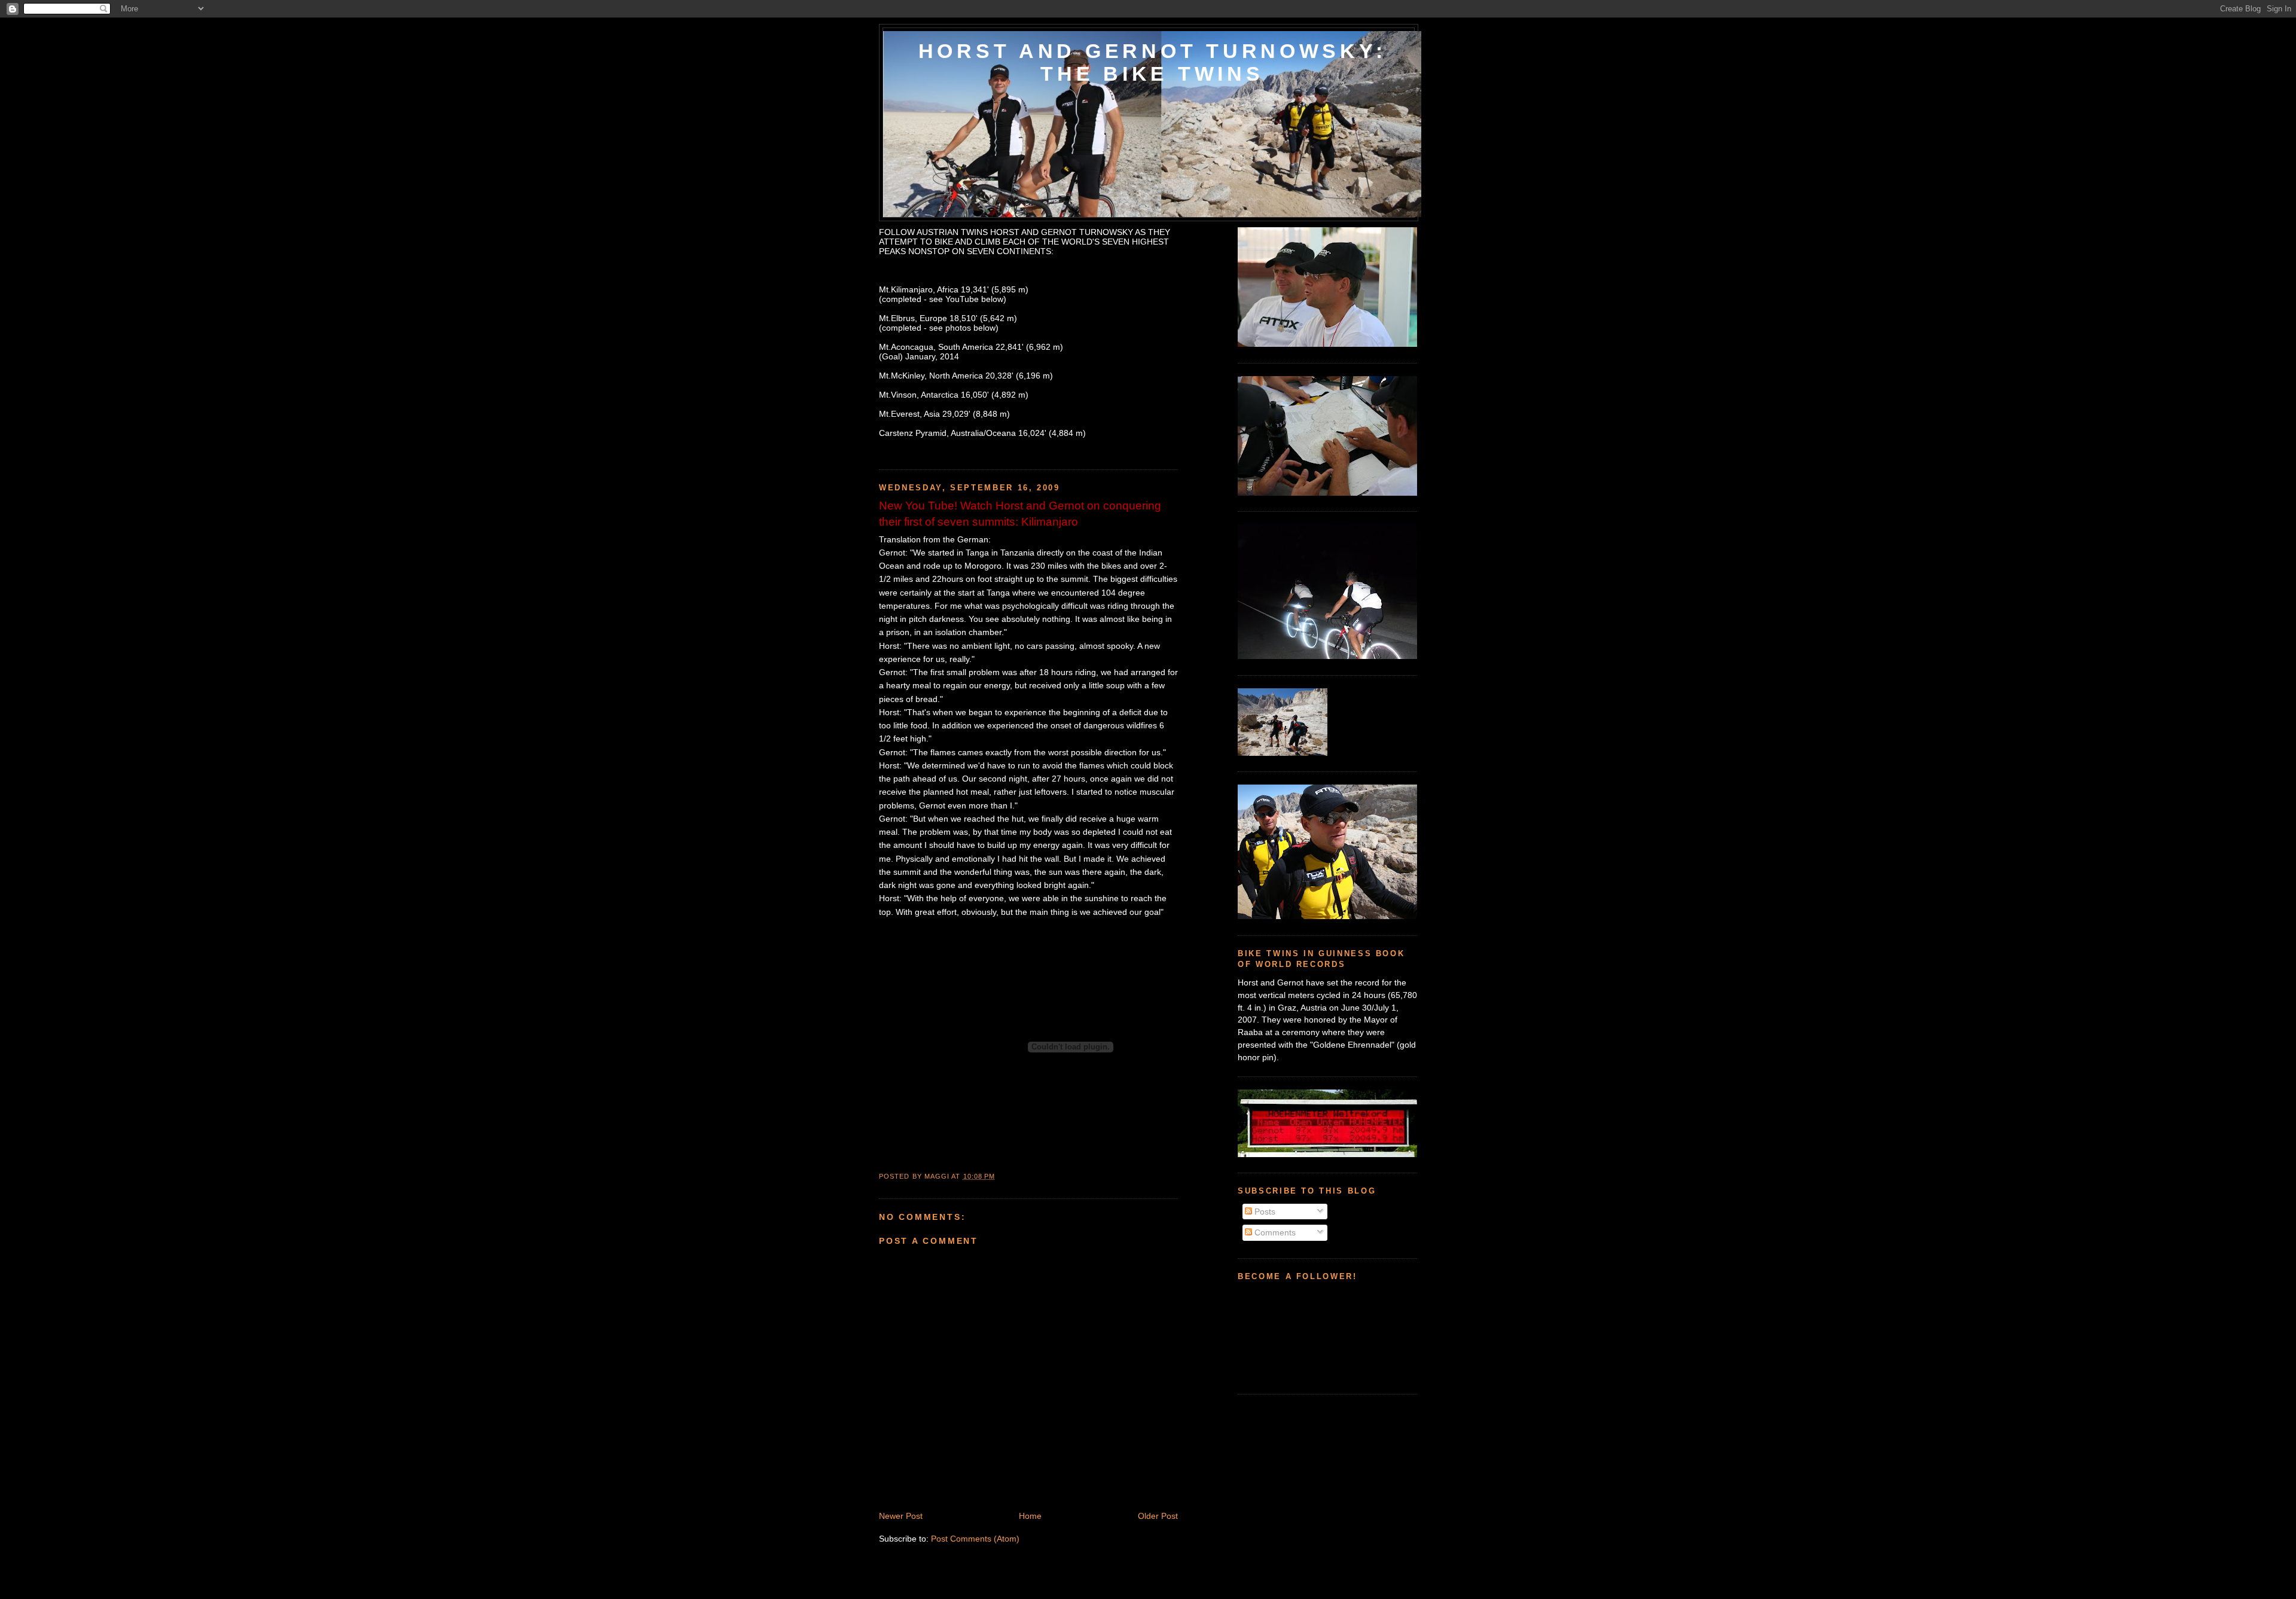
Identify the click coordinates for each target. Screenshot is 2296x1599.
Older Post (1158, 1516)
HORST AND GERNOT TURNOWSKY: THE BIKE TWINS (1152, 62)
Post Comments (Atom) (975, 1539)
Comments (1274, 1232)
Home (1030, 1516)
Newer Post (901, 1516)
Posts (1264, 1212)
